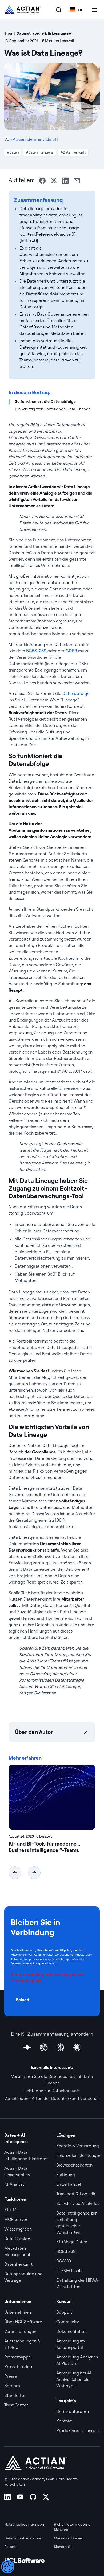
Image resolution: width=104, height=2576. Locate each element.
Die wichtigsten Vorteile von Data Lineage (53, 409)
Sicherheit (62, 2547)
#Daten (13, 152)
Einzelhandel (69, 2184)
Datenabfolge (76, 693)
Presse (11, 2376)
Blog (8, 33)
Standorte (14, 2395)
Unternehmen (18, 2312)
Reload (23, 2000)
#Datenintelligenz (40, 152)
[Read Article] (52, 1797)
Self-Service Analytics (78, 2203)
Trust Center (16, 2405)
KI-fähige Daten (72, 2242)
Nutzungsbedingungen (24, 2524)
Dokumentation (71, 2331)
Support (64, 2312)
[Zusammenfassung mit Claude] (77, 2047)
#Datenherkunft (73, 152)
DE (81, 10)
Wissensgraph (18, 2229)
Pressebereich (18, 2366)
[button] (15, 1873)
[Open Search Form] (59, 10)
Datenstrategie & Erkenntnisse (44, 33)
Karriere (12, 2386)
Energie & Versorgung (78, 2146)
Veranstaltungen (20, 2331)
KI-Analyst (14, 2184)
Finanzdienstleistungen (79, 2155)
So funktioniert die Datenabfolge (45, 401)
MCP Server (16, 2219)
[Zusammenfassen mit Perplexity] (60, 2047)
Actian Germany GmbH (35, 139)
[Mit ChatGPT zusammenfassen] (44, 2047)
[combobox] (77, 10)
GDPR (71, 651)
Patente (11, 2547)
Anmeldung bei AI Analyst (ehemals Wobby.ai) (74, 2379)
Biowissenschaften (74, 2165)
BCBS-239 (36, 651)
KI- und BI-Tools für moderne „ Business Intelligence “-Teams (44, 1847)
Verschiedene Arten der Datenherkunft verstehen (52, 2098)
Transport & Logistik (76, 2194)
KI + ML (12, 2210)
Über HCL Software (23, 2322)
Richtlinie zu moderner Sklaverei (73, 2527)
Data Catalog (17, 2239)
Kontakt (64, 2421)
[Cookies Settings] (8, 2567)
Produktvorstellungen (77, 2430)
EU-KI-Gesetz (69, 2270)
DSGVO (64, 2261)
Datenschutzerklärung (25, 1963)
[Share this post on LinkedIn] (65, 181)
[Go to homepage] (23, 10)
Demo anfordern (73, 2411)
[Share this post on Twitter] (54, 180)
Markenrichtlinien (69, 2538)
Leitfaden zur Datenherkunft (52, 2091)
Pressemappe (18, 2357)
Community (68, 2322)
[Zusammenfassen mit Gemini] (27, 2047)
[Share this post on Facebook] (42, 181)
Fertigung (66, 2175)
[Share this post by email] (77, 181)
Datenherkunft (18, 2264)
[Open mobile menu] (94, 10)
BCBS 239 (66, 2251)
